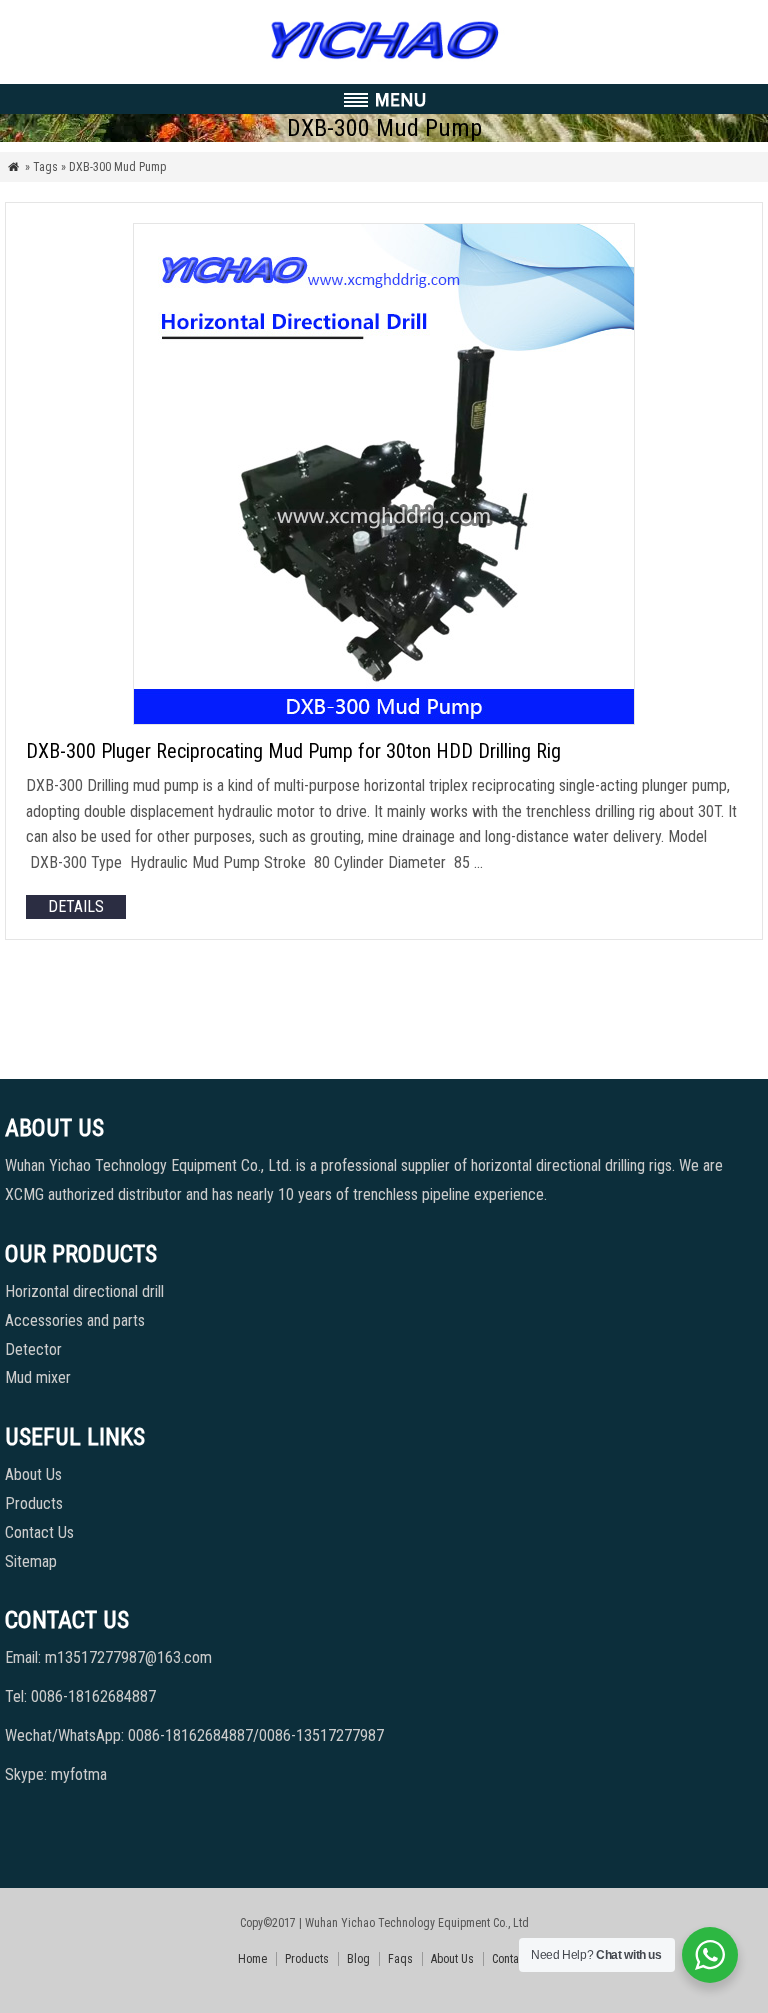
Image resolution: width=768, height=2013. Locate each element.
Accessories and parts (75, 1320)
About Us (33, 1474)
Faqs (400, 1959)
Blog (358, 1959)
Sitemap (31, 1561)
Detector (33, 1349)
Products (34, 1503)
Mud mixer (38, 1377)
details (76, 906)
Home (252, 1959)
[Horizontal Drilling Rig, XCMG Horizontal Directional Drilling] (383, 59)
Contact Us (39, 1532)
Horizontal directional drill (84, 1291)
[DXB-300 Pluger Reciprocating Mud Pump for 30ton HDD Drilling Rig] (384, 719)
